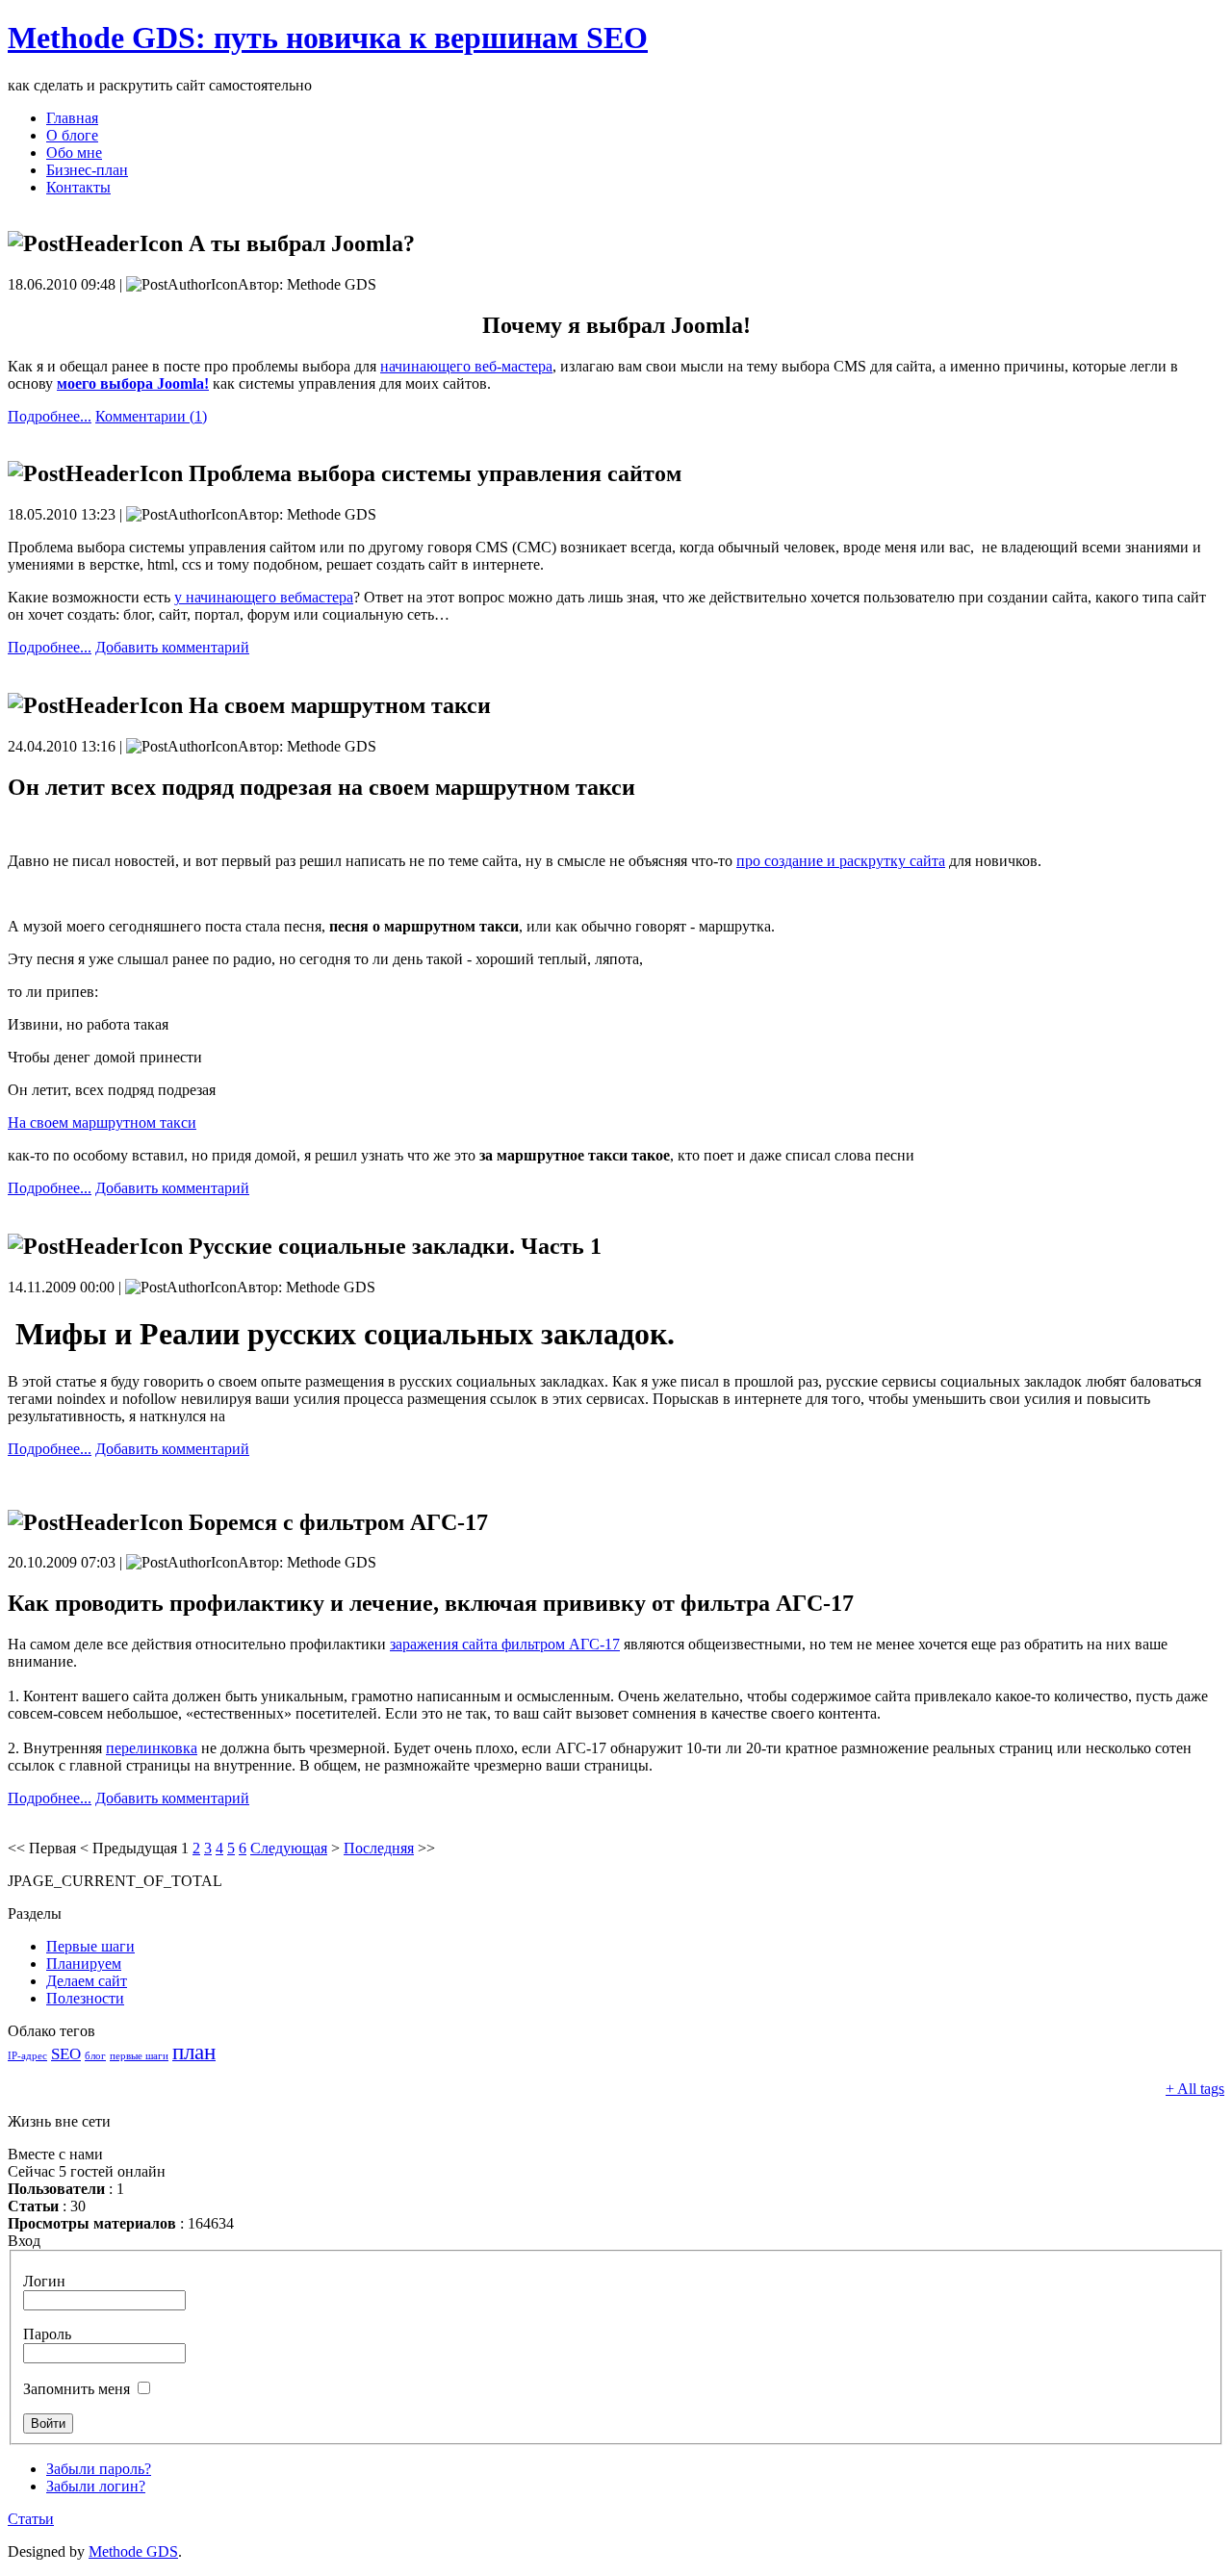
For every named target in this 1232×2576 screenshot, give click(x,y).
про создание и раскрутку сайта (841, 861)
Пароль (47, 2334)
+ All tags (1195, 2089)
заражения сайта (505, 1644)
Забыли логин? (96, 2486)
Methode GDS (133, 2551)
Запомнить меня (77, 2389)
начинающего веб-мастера (466, 366)
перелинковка (152, 1748)
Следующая (289, 1848)
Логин (44, 2281)
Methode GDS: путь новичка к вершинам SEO (328, 38)
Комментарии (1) (151, 416)
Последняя (379, 1848)
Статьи (31, 2519)
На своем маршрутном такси (102, 1122)
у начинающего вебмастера (264, 597)
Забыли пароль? (99, 2469)
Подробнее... (50, 416)
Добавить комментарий (172, 647)
